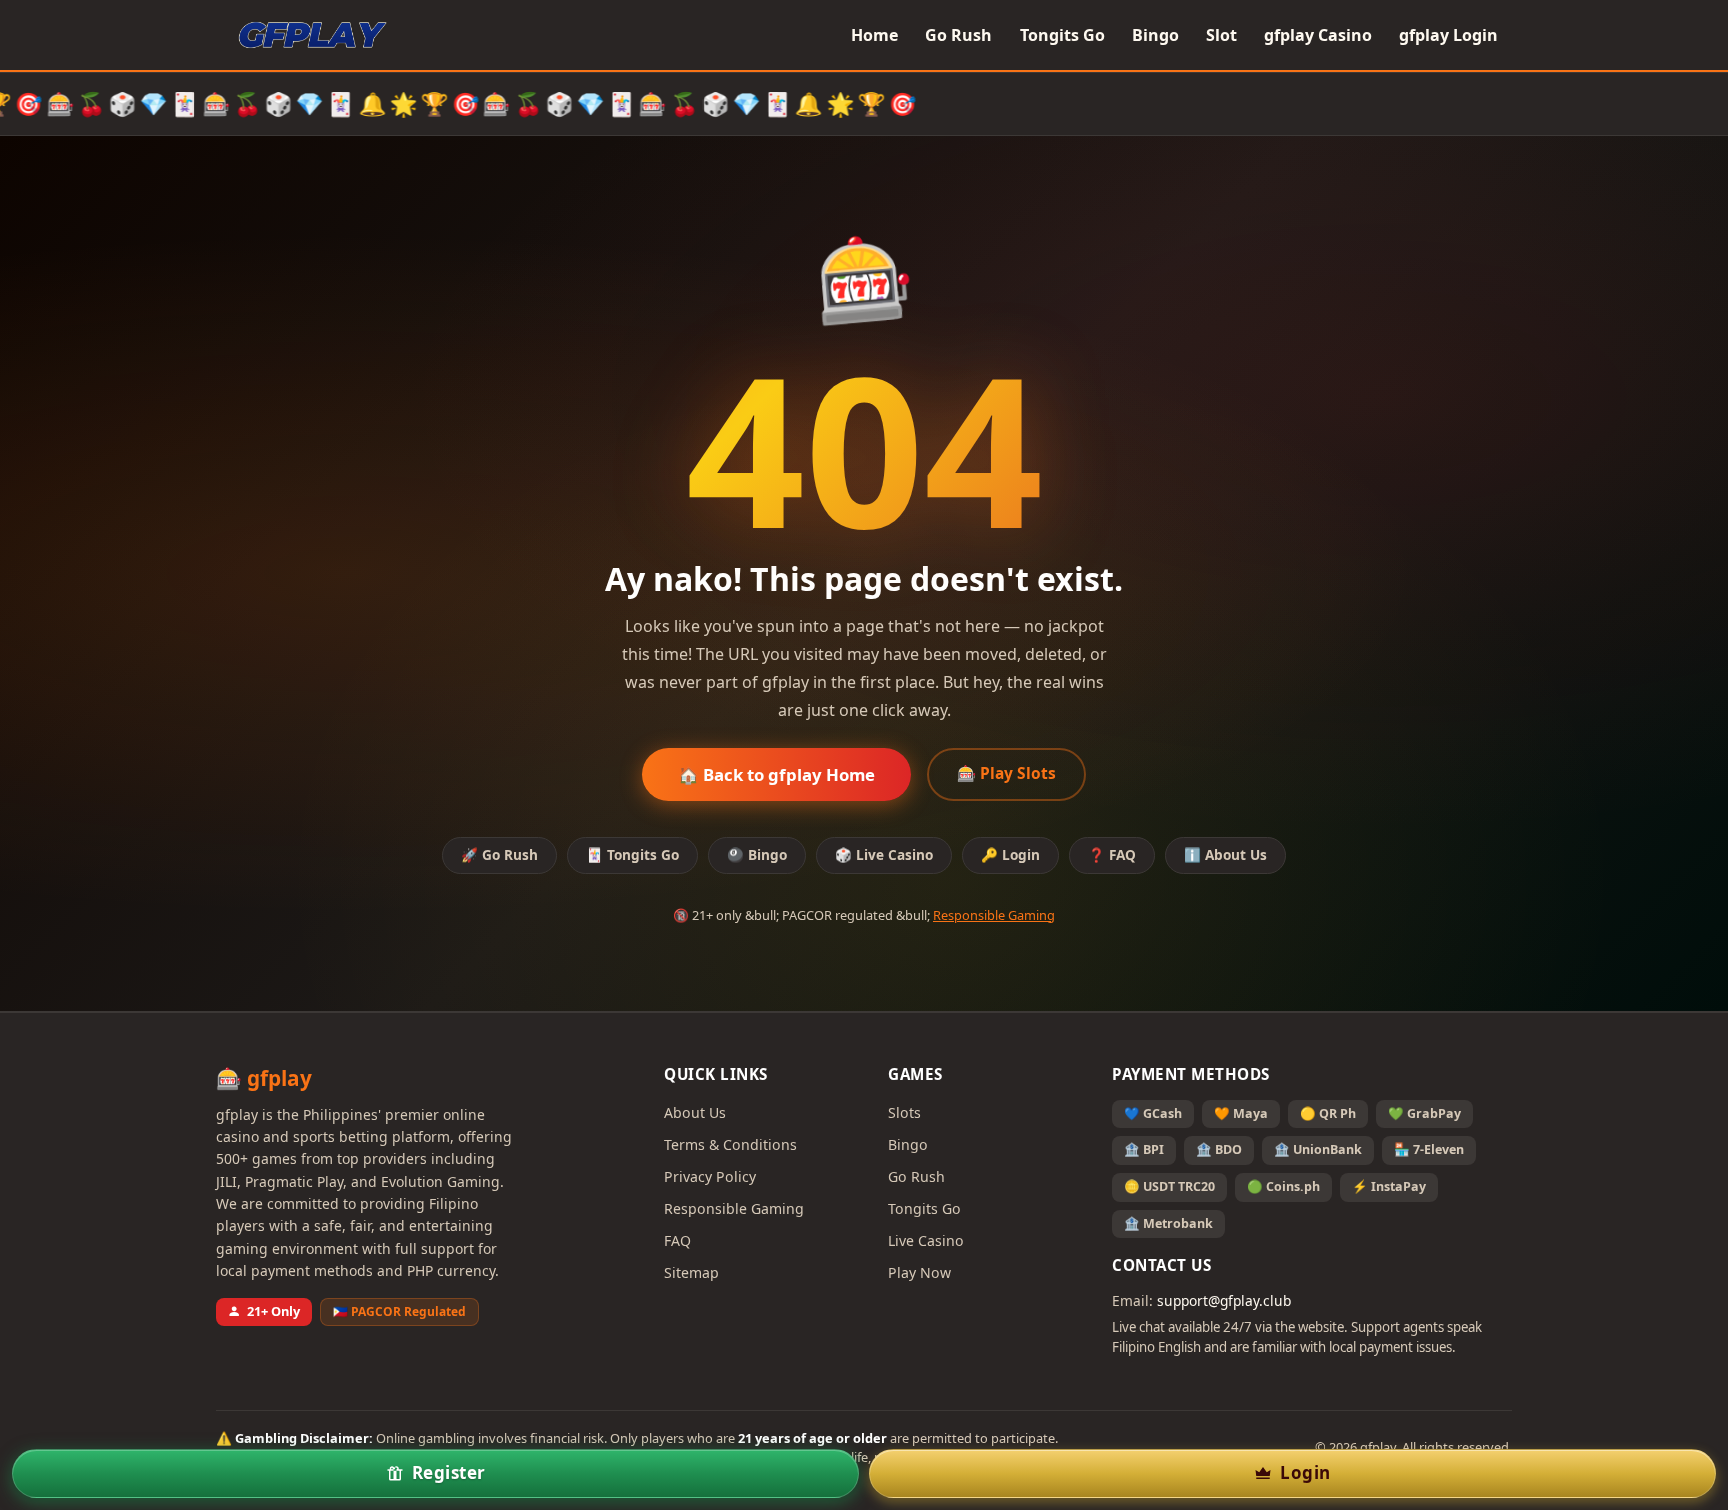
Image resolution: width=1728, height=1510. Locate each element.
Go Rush (958, 35)
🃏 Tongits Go (632, 854)
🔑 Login (1010, 854)
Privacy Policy (710, 1176)
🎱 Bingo (757, 854)
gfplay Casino (1318, 35)
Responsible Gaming (994, 915)
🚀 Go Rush (499, 854)
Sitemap (691, 1272)
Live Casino (926, 1240)
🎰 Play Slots (1006, 773)
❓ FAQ (1112, 854)
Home (874, 35)
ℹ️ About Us (1225, 854)
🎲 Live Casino (884, 854)
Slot (1221, 35)
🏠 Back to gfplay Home (776, 774)
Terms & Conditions (730, 1144)
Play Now (919, 1272)
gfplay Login (1448, 35)
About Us (695, 1112)
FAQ (677, 1240)
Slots (904, 1112)
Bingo (1155, 35)
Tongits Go (1062, 35)
